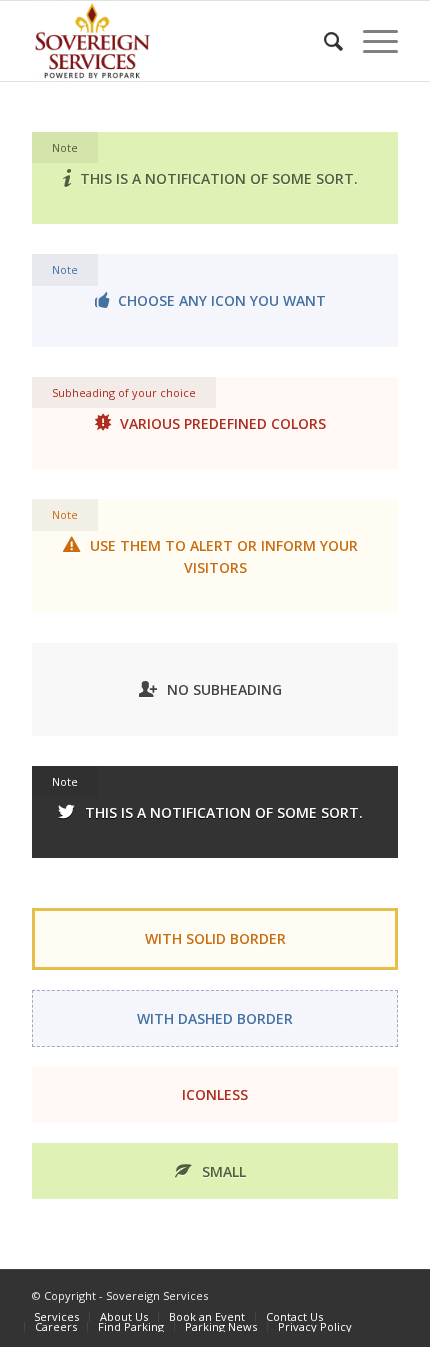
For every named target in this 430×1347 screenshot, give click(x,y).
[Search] (323, 41)
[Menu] (370, 41)
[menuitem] (323, 41)
